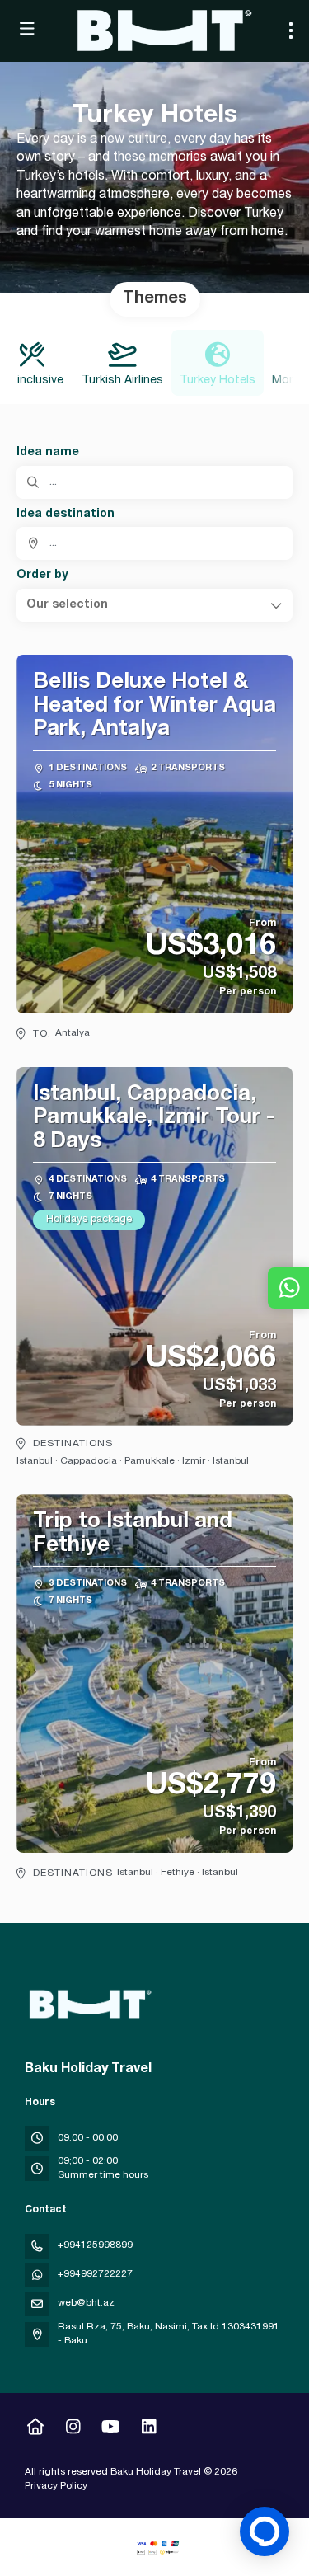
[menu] (291, 31)
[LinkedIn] (149, 2429)
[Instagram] (73, 2429)
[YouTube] (111, 2429)
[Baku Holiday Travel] (88, 2005)
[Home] (35, 2429)
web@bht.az (86, 2303)
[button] (154, 605)
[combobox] (154, 543)
